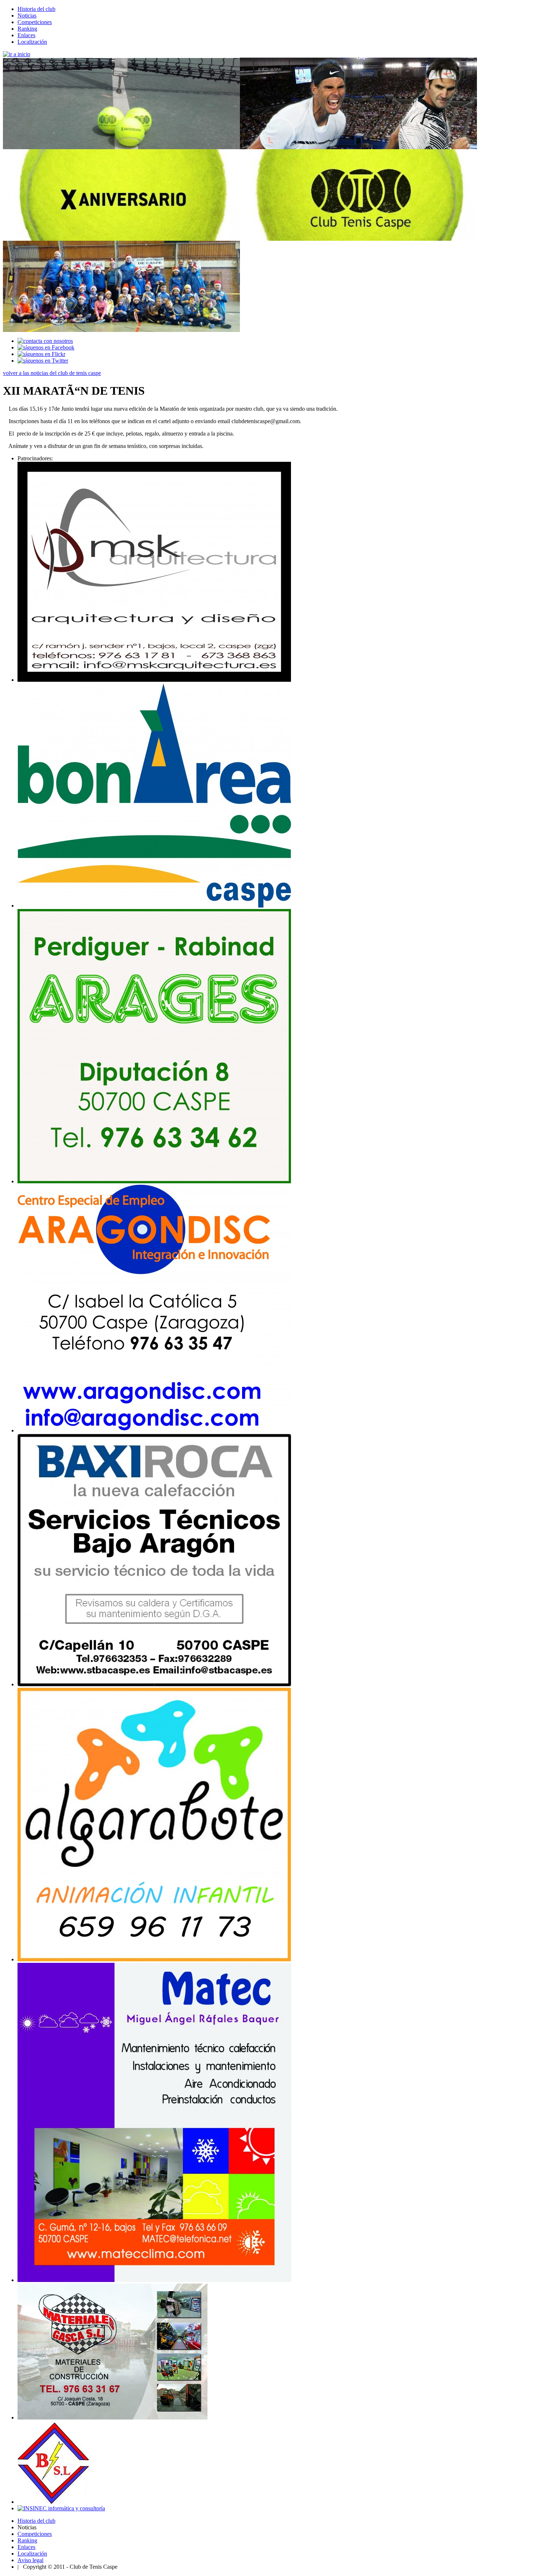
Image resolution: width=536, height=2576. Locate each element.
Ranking (27, 29)
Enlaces (26, 35)
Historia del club (36, 9)
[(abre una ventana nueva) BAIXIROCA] (154, 1684)
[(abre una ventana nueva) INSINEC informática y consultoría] (61, 2508)
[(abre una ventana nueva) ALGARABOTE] (154, 1959)
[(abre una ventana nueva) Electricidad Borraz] (54, 2502)
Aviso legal (30, 2560)
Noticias (27, 16)
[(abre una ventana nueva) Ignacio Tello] (154, 680)
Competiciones (35, 22)
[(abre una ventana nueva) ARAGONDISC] (154, 1430)
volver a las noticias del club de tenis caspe (52, 373)
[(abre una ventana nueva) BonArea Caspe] (154, 906)
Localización (32, 42)
